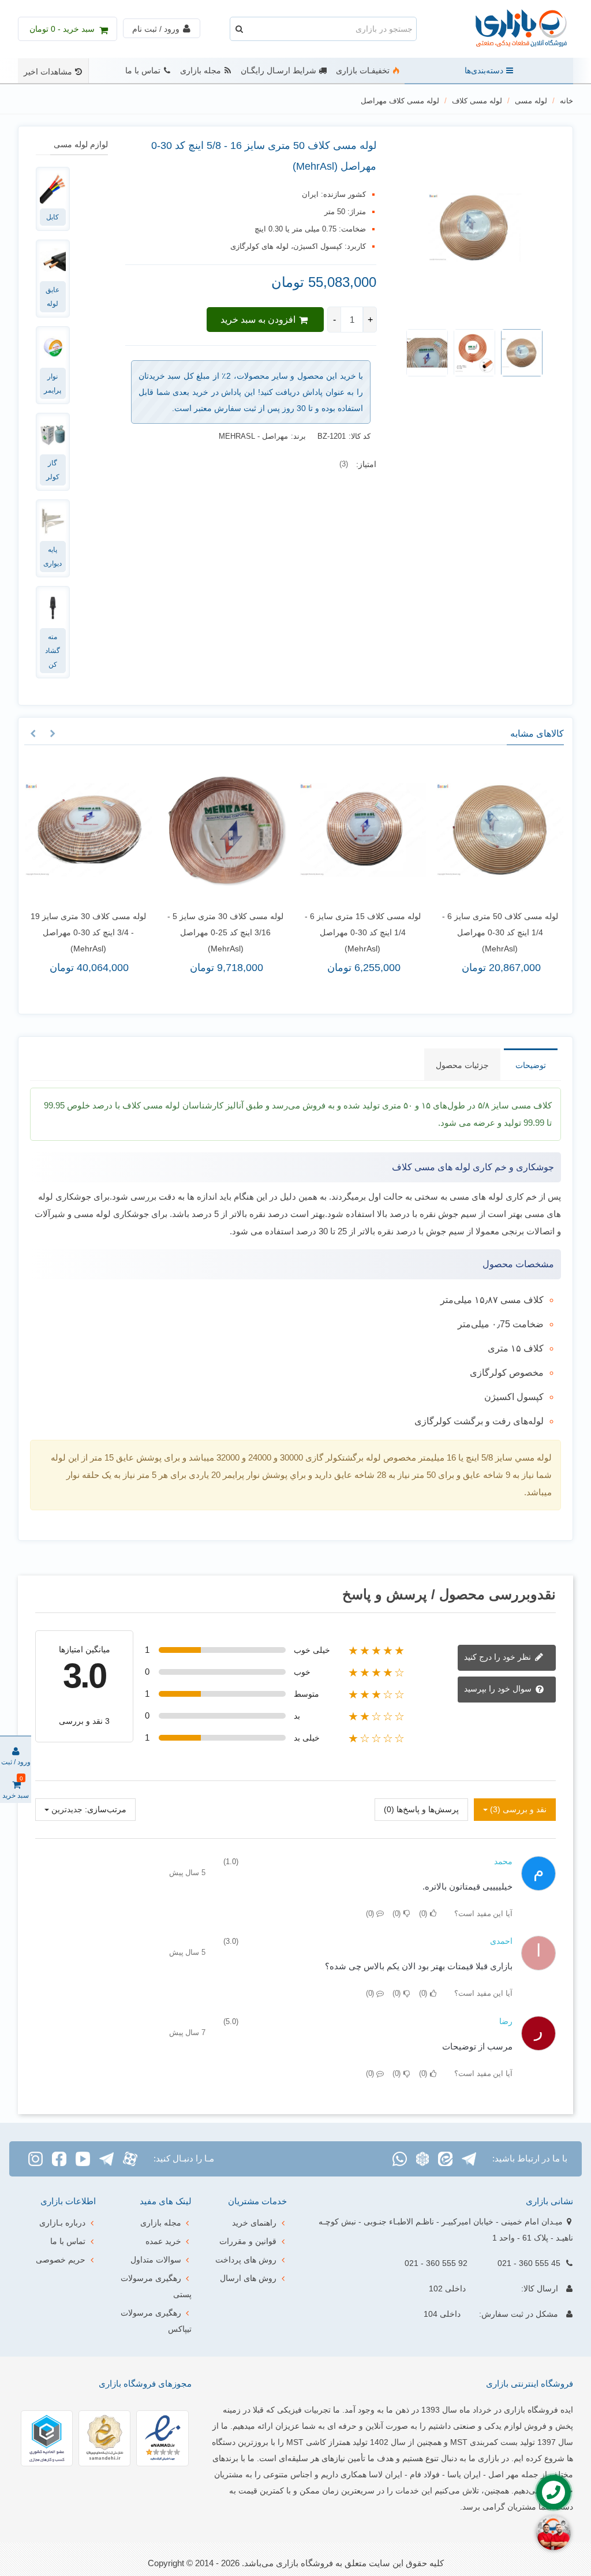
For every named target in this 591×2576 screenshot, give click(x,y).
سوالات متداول (156, 2260)
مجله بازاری (201, 71)
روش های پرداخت (246, 2260)
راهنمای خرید (254, 2223)
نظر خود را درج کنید (499, 1657)
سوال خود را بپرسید (499, 1689)
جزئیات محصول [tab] (462, 1065)
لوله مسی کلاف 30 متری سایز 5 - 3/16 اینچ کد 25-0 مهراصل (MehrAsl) (225, 932)
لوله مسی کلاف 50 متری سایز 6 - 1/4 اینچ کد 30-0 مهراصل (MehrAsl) (500, 932)
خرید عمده (163, 2241)
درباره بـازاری (62, 2223)
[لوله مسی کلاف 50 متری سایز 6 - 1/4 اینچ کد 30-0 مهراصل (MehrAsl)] (500, 830)
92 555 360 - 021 (436, 2263)
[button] (53, 734)
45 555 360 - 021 (529, 2263)
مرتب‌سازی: (106, 1809)
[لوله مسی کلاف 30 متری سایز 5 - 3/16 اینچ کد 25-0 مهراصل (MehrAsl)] (226, 830)
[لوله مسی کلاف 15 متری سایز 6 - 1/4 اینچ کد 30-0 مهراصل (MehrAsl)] (363, 830)
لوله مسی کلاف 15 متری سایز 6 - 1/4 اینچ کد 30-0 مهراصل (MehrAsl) (363, 932)
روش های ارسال (248, 2278)
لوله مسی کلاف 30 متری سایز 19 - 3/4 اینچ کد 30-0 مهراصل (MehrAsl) (88, 932)
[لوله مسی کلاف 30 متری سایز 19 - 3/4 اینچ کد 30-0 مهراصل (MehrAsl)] (88, 830)
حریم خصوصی (61, 2260)
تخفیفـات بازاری (363, 71)
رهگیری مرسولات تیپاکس (156, 2321)
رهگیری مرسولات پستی (156, 2286)
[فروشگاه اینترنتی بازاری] (510, 29)
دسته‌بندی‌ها (484, 71)
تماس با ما (143, 71)
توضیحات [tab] (531, 1065)
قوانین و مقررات (248, 2241)
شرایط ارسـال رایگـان (278, 71)
